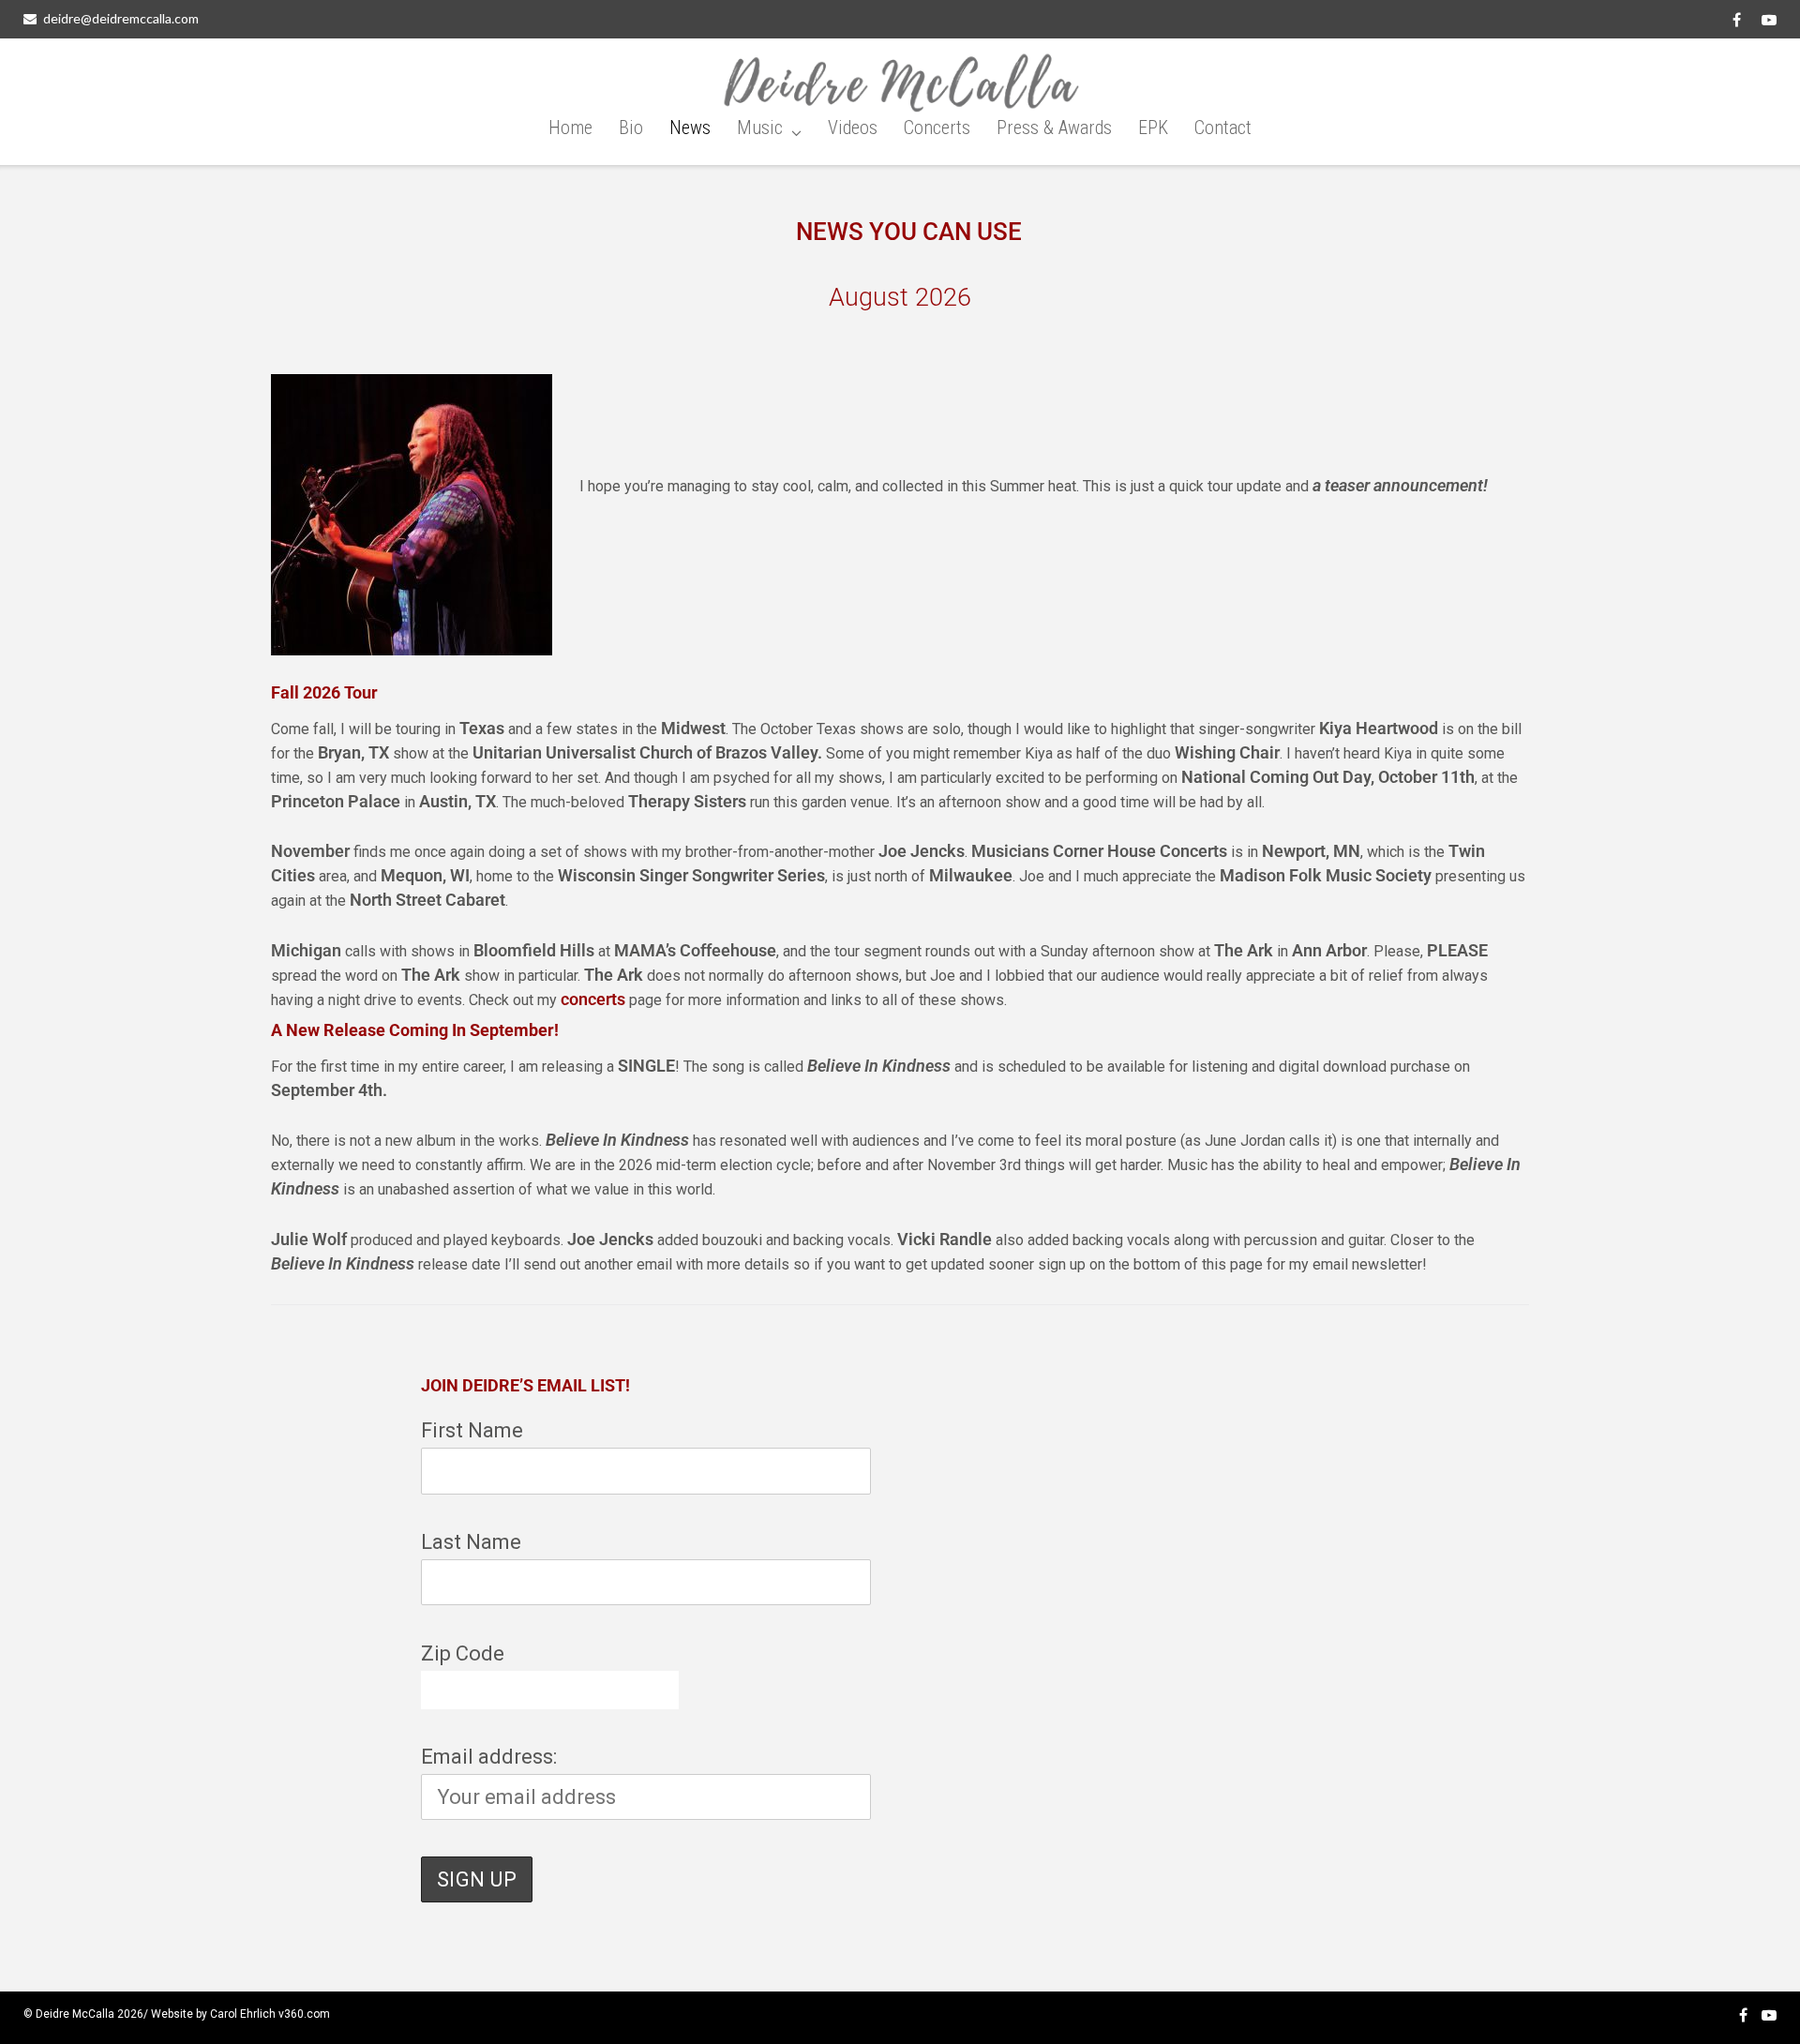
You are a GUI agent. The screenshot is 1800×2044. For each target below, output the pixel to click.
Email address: (489, 1757)
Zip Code (463, 1653)
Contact (1223, 128)
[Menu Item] (1737, 20)
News (690, 128)
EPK (1153, 128)
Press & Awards (1054, 128)
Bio (631, 128)
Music (760, 128)
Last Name (471, 1542)
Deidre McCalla (75, 2014)
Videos (853, 128)
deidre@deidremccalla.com (121, 18)
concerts (593, 999)
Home (570, 128)
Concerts (937, 128)
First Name (472, 1430)
